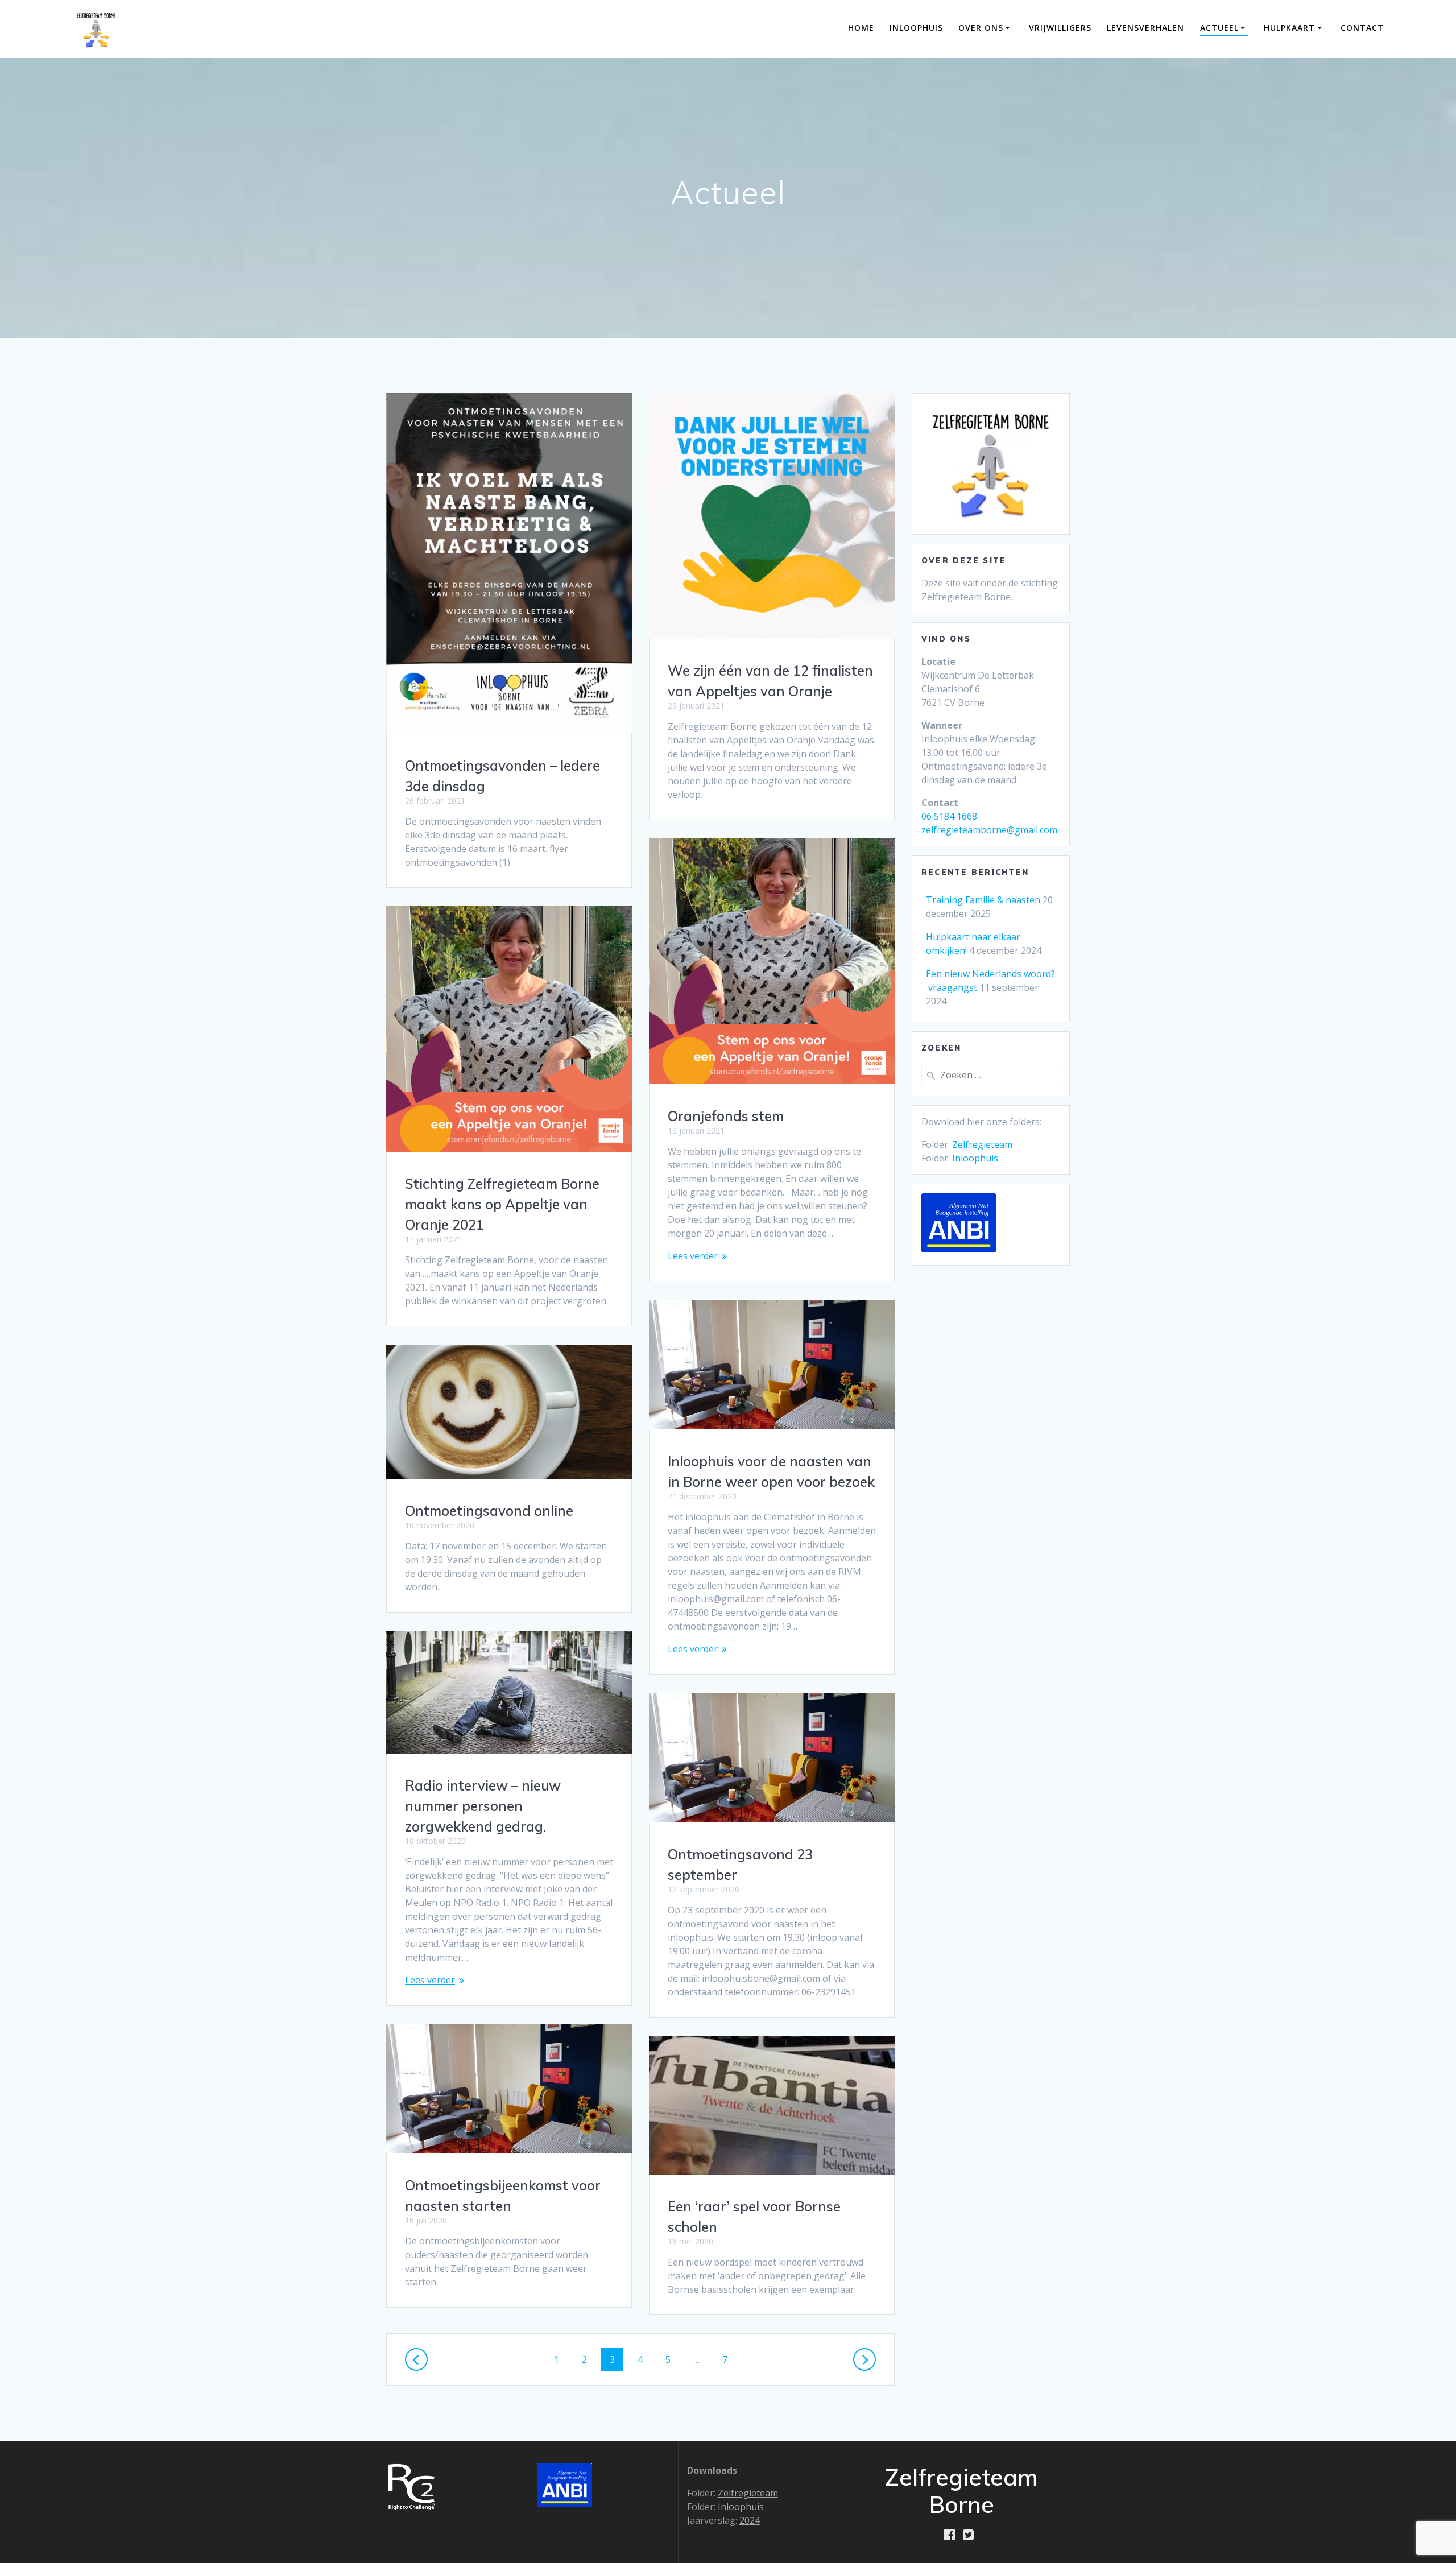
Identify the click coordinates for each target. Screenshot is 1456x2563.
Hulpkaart (1289, 28)
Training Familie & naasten (983, 900)
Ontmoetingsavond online (489, 1511)
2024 (750, 2520)
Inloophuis (916, 28)
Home (861, 28)
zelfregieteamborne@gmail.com (989, 830)
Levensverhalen (1145, 28)
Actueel (1219, 28)
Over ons (981, 28)
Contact (1362, 28)
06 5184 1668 (949, 816)
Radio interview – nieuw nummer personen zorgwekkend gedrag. (483, 1806)
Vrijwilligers (1060, 28)
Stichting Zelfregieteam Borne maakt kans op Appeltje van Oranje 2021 (502, 1204)
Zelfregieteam (982, 1144)
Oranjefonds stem (726, 1116)
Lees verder (693, 1256)
